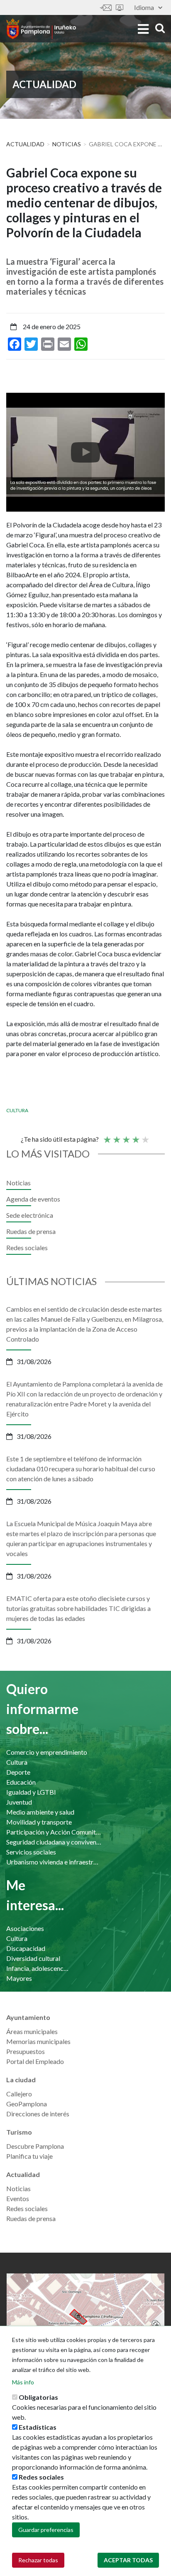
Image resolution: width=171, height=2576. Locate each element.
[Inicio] (41, 29)
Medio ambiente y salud (40, 1812)
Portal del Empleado (35, 2061)
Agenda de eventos (33, 1199)
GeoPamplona (27, 2104)
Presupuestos (26, 2051)
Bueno (135, 1136)
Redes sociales (27, 1247)
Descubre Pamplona (35, 2146)
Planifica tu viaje (29, 2156)
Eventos (18, 2198)
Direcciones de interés (38, 2114)
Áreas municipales (32, 2031)
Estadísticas (38, 2427)
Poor (107, 1136)
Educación (21, 1782)
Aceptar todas (128, 2560)
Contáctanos (106, 8)
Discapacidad (26, 1948)
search (159, 28)
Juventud (19, 1802)
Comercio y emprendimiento (47, 1752)
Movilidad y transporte (39, 1822)
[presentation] (12, 452)
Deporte (18, 1772)
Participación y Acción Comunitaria (54, 1832)
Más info (23, 2382)
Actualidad (25, 144)
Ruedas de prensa (31, 1231)
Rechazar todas (38, 2560)
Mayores (19, 1978)
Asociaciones (25, 1928)
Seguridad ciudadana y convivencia (54, 1842)
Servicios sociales (31, 1852)
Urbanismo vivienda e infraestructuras (54, 1862)
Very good (145, 1136)
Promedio (126, 1136)
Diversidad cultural (33, 1958)
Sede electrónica (120, 8)
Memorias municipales (38, 2041)
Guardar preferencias (46, 2530)
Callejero (19, 2094)
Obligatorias (38, 2397)
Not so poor (116, 1136)
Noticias (67, 144)
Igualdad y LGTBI (31, 1792)
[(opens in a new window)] (85, 452)
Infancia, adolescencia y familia (38, 1968)
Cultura (17, 1110)
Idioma (144, 7)
